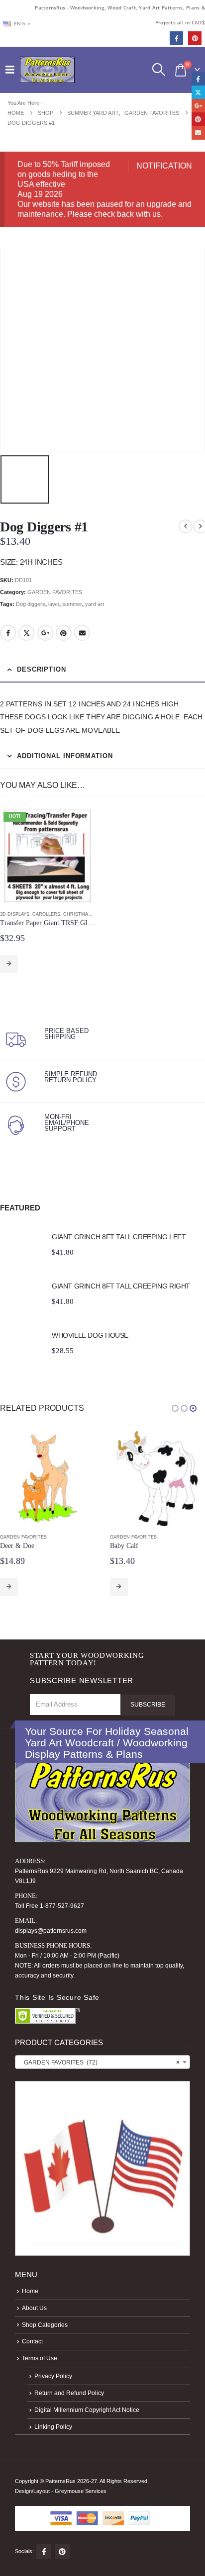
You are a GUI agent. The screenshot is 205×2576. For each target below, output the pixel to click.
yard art (95, 604)
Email (82, 633)
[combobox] (102, 2062)
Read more (9, 964)
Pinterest (64, 633)
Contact (32, 2341)
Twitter (26, 633)
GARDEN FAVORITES (55, 592)
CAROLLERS (46, 914)
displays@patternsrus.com (51, 1931)
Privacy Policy (53, 2376)
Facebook (8, 633)
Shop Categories (45, 2325)
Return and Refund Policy (69, 2393)
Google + (45, 633)
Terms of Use (40, 2358)
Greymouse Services (81, 2491)
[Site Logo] (47, 70)
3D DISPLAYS (15, 914)
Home (30, 2291)
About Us (34, 2308)
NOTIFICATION (164, 166)
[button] (12, 70)
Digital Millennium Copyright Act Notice (87, 2410)
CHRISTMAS (77, 914)
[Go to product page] (21, 1244)
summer (72, 604)
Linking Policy (53, 2427)
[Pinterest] (195, 38)
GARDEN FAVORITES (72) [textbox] (100, 2062)
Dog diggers (31, 604)
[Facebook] (176, 38)
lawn (54, 604)
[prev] (186, 526)
